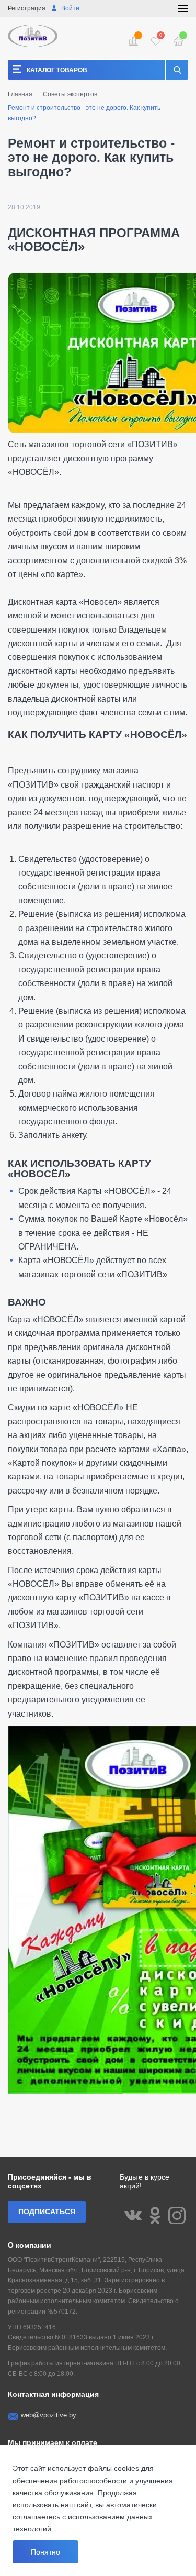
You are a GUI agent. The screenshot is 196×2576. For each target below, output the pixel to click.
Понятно (45, 2552)
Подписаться (47, 2212)
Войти (70, 8)
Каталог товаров (57, 70)
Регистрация (27, 8)
